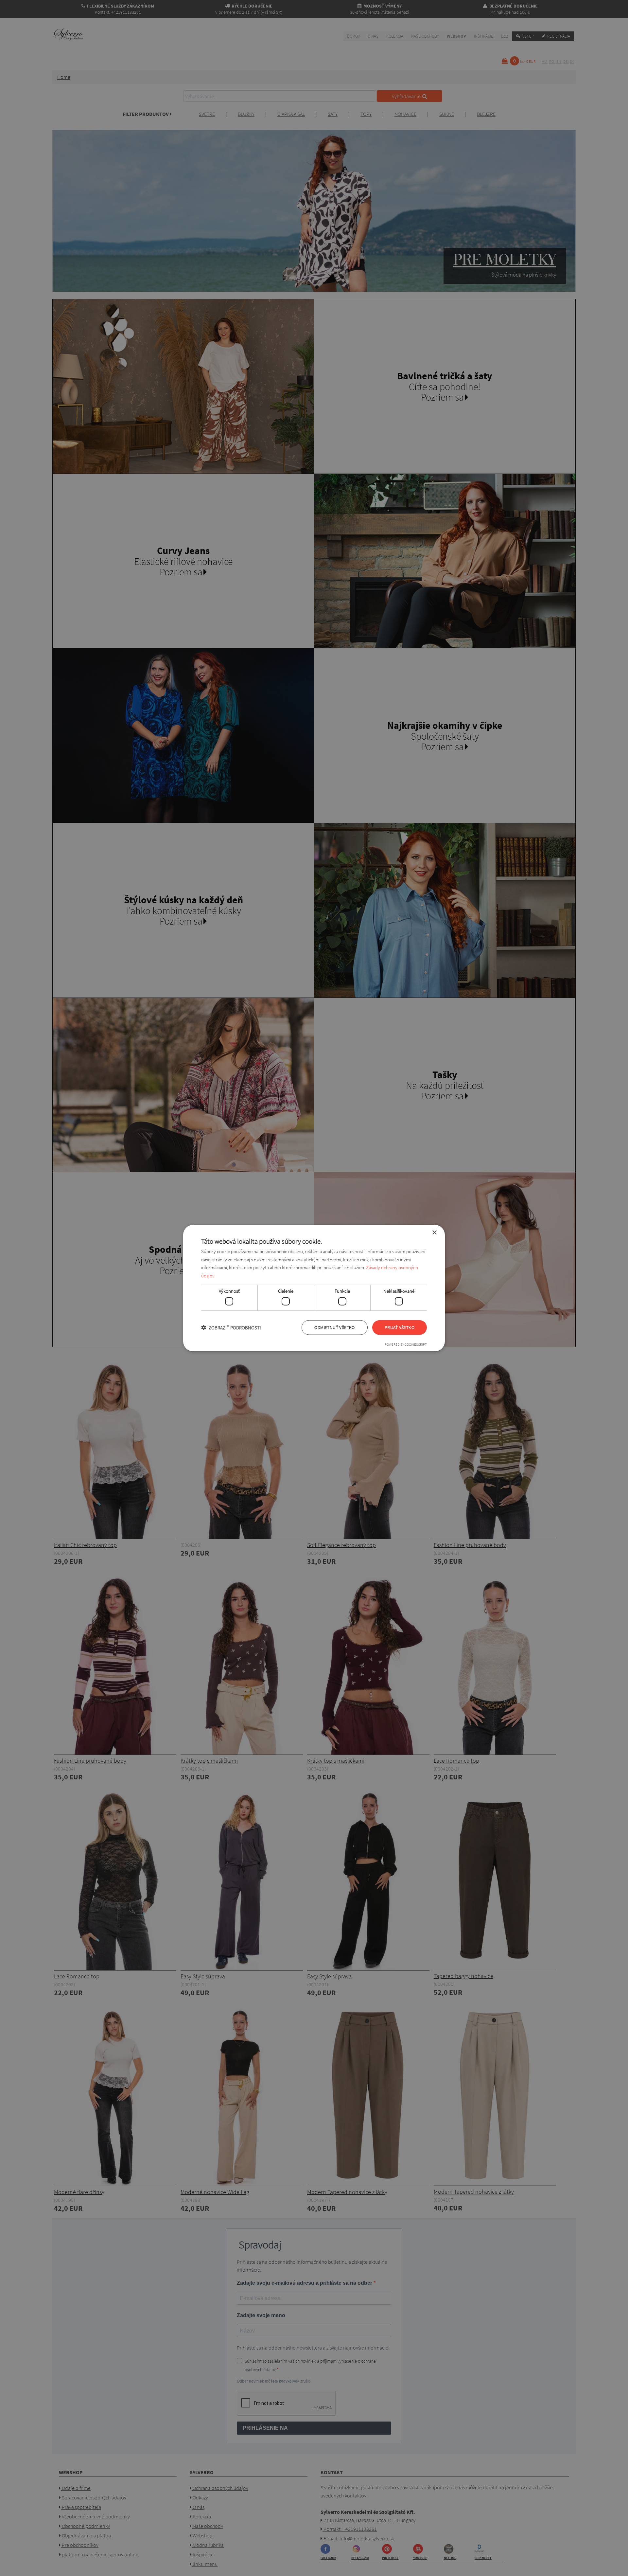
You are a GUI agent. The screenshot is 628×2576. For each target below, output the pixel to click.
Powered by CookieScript (406, 1344)
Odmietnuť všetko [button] (334, 1327)
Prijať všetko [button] (400, 1327)
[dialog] (314, 1288)
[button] (231, 1328)
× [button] (434, 1232)
